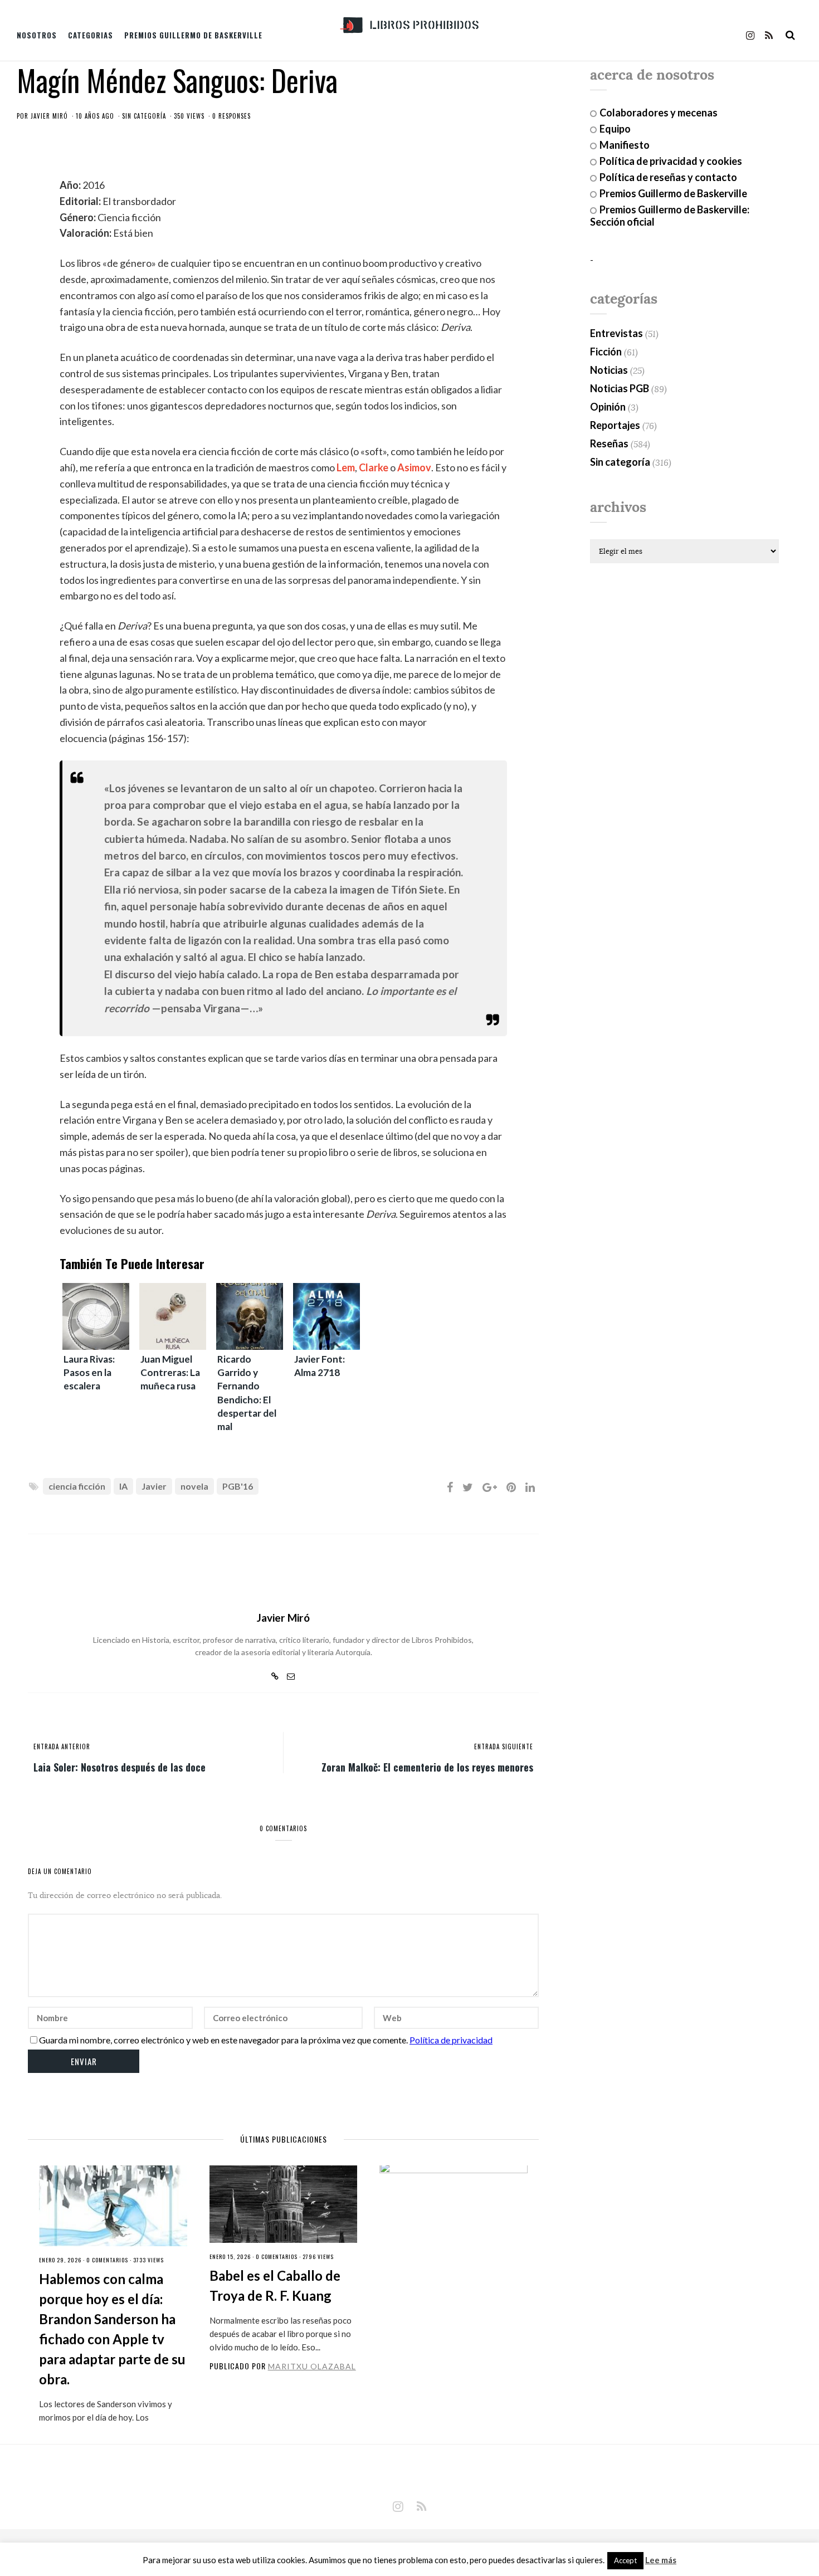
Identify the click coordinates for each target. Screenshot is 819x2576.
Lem (346, 467)
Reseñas (609, 443)
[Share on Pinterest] (511, 1487)
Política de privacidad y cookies (671, 161)
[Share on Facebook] (450, 1487)
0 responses (231, 116)
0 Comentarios (107, 2260)
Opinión (608, 407)
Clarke (374, 467)
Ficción (606, 352)
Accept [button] (625, 2560)
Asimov (414, 467)
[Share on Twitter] (468, 1487)
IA (123, 1486)
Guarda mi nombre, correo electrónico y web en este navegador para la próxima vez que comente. (223, 2040)
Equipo (615, 129)
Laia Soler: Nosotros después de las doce (120, 1767)
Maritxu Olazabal (312, 2366)
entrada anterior (62, 1746)
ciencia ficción (77, 1486)
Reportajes (615, 425)
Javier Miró (49, 116)
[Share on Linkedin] (530, 1487)
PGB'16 (238, 1486)
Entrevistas (616, 333)
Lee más (661, 2560)
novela (194, 1486)
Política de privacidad (451, 2040)
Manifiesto (625, 145)
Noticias (609, 370)
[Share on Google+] (490, 1487)
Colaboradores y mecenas (659, 113)
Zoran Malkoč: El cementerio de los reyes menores (427, 1767)
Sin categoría (144, 116)
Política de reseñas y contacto (668, 177)
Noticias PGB (620, 388)
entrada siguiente (504, 1746)
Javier (154, 1486)
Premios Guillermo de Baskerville (193, 35)
